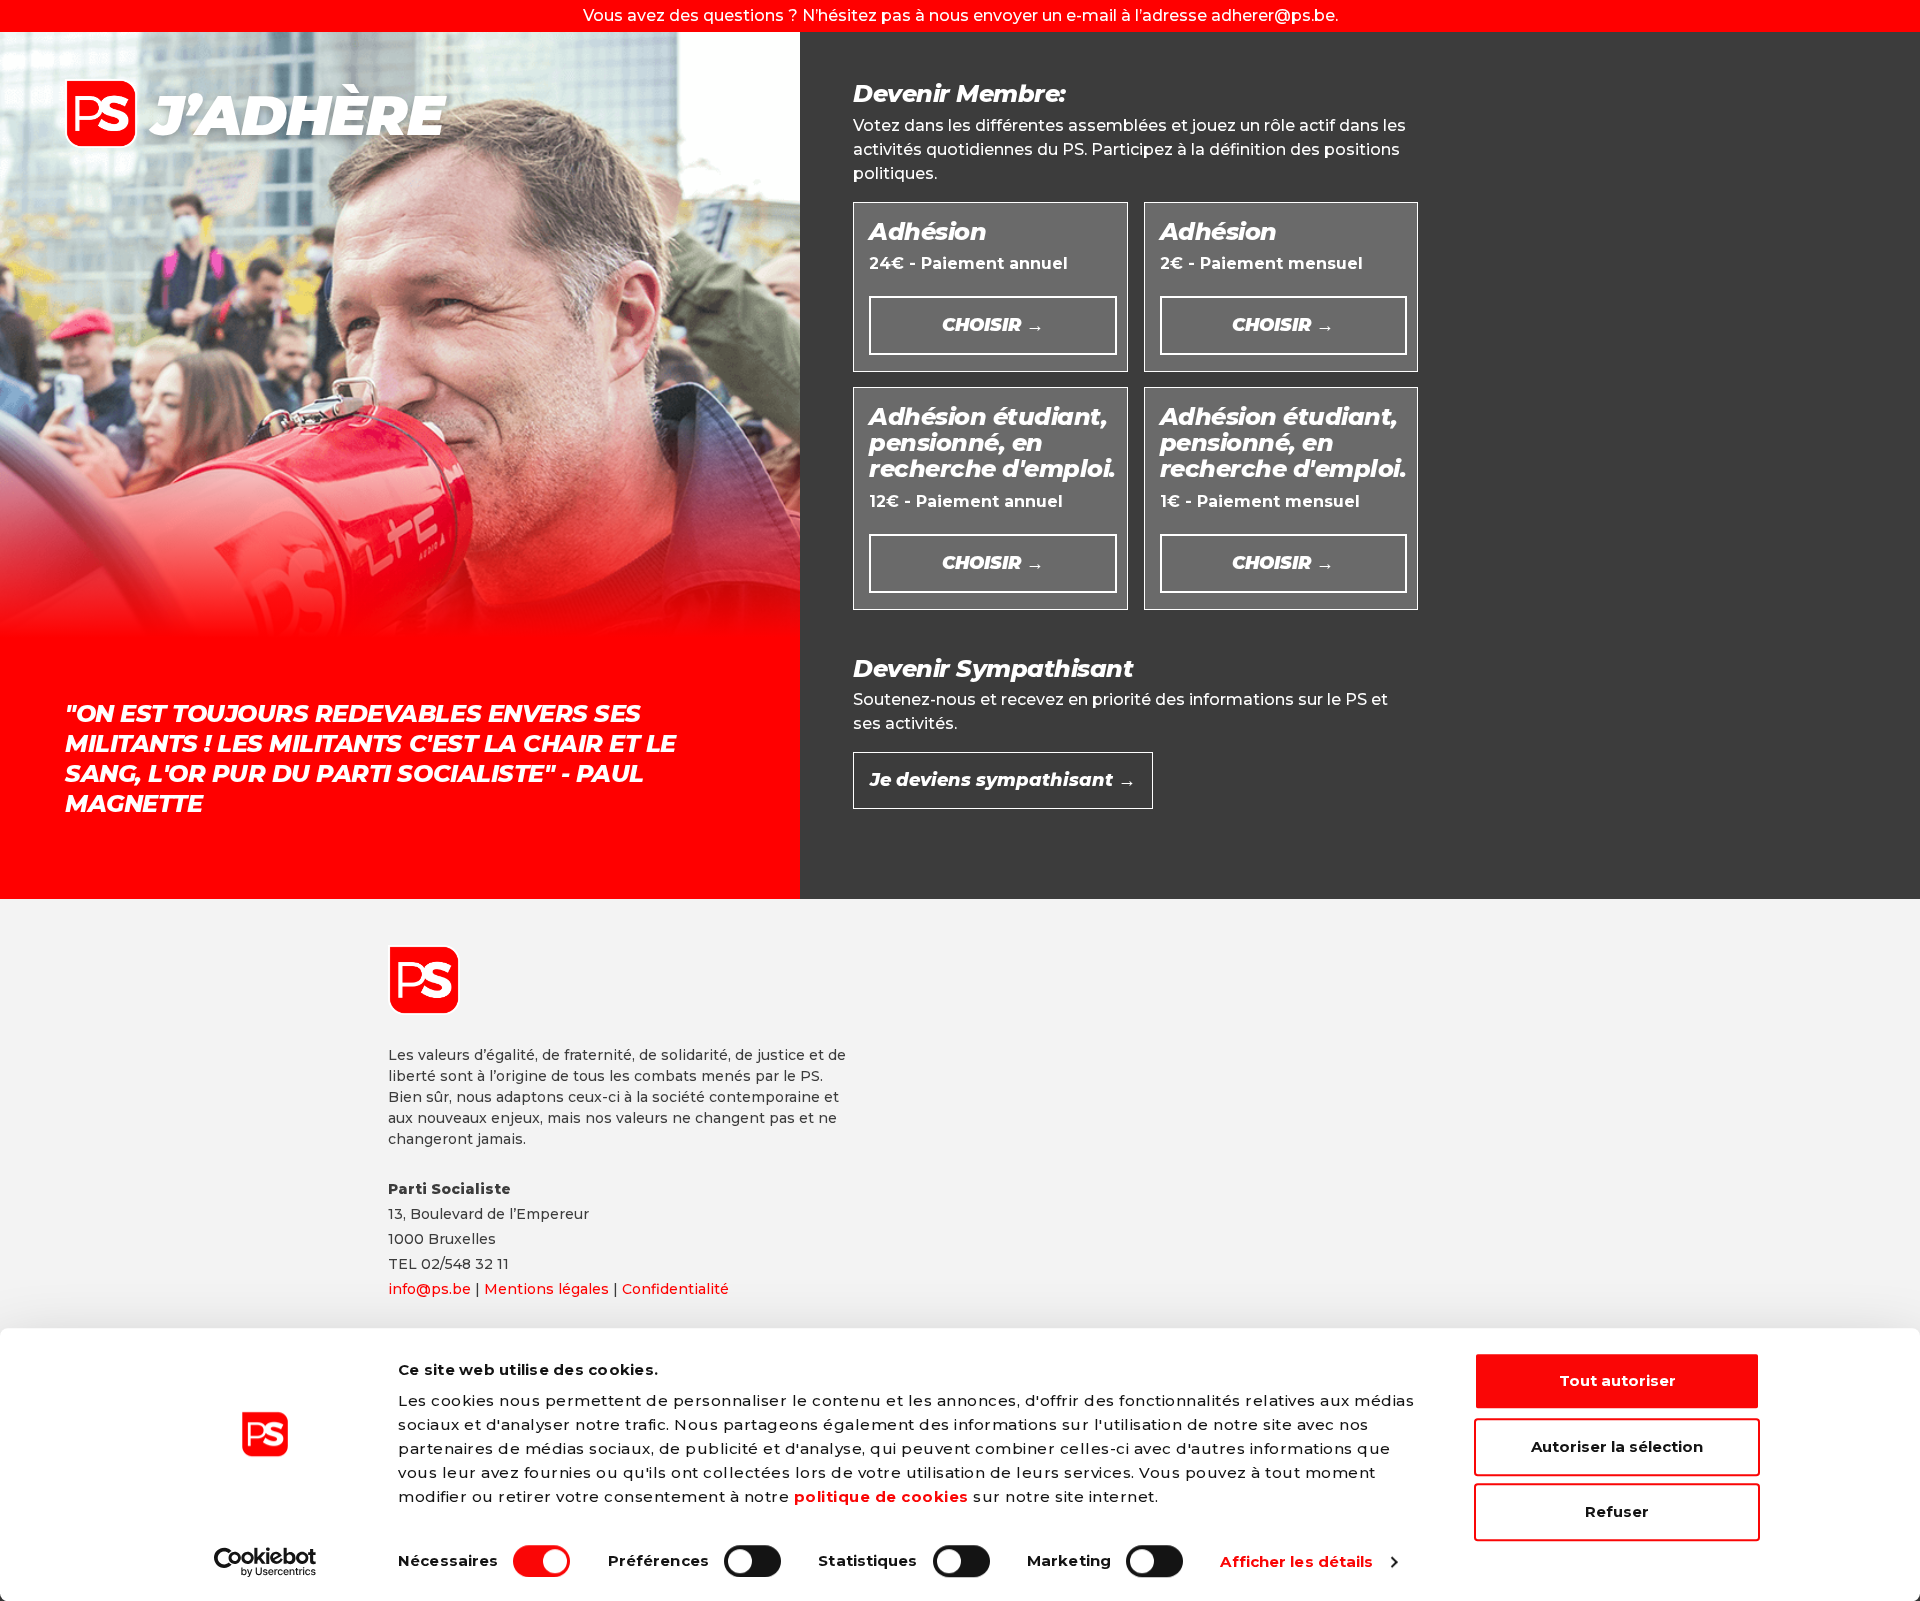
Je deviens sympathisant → (1003, 780)
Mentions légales (546, 1289)
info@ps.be (429, 1289)
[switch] (752, 1561)
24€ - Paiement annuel (968, 277)
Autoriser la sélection (1617, 1446)
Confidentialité (675, 1289)
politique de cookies (881, 1496)
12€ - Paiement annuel (992, 488)
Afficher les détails (1296, 1561)
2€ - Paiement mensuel (1261, 277)
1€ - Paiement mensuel (1283, 488)
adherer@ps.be (1273, 15)
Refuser (1617, 1511)
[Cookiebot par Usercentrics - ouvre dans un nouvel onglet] (265, 1562)
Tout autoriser (1617, 1380)
